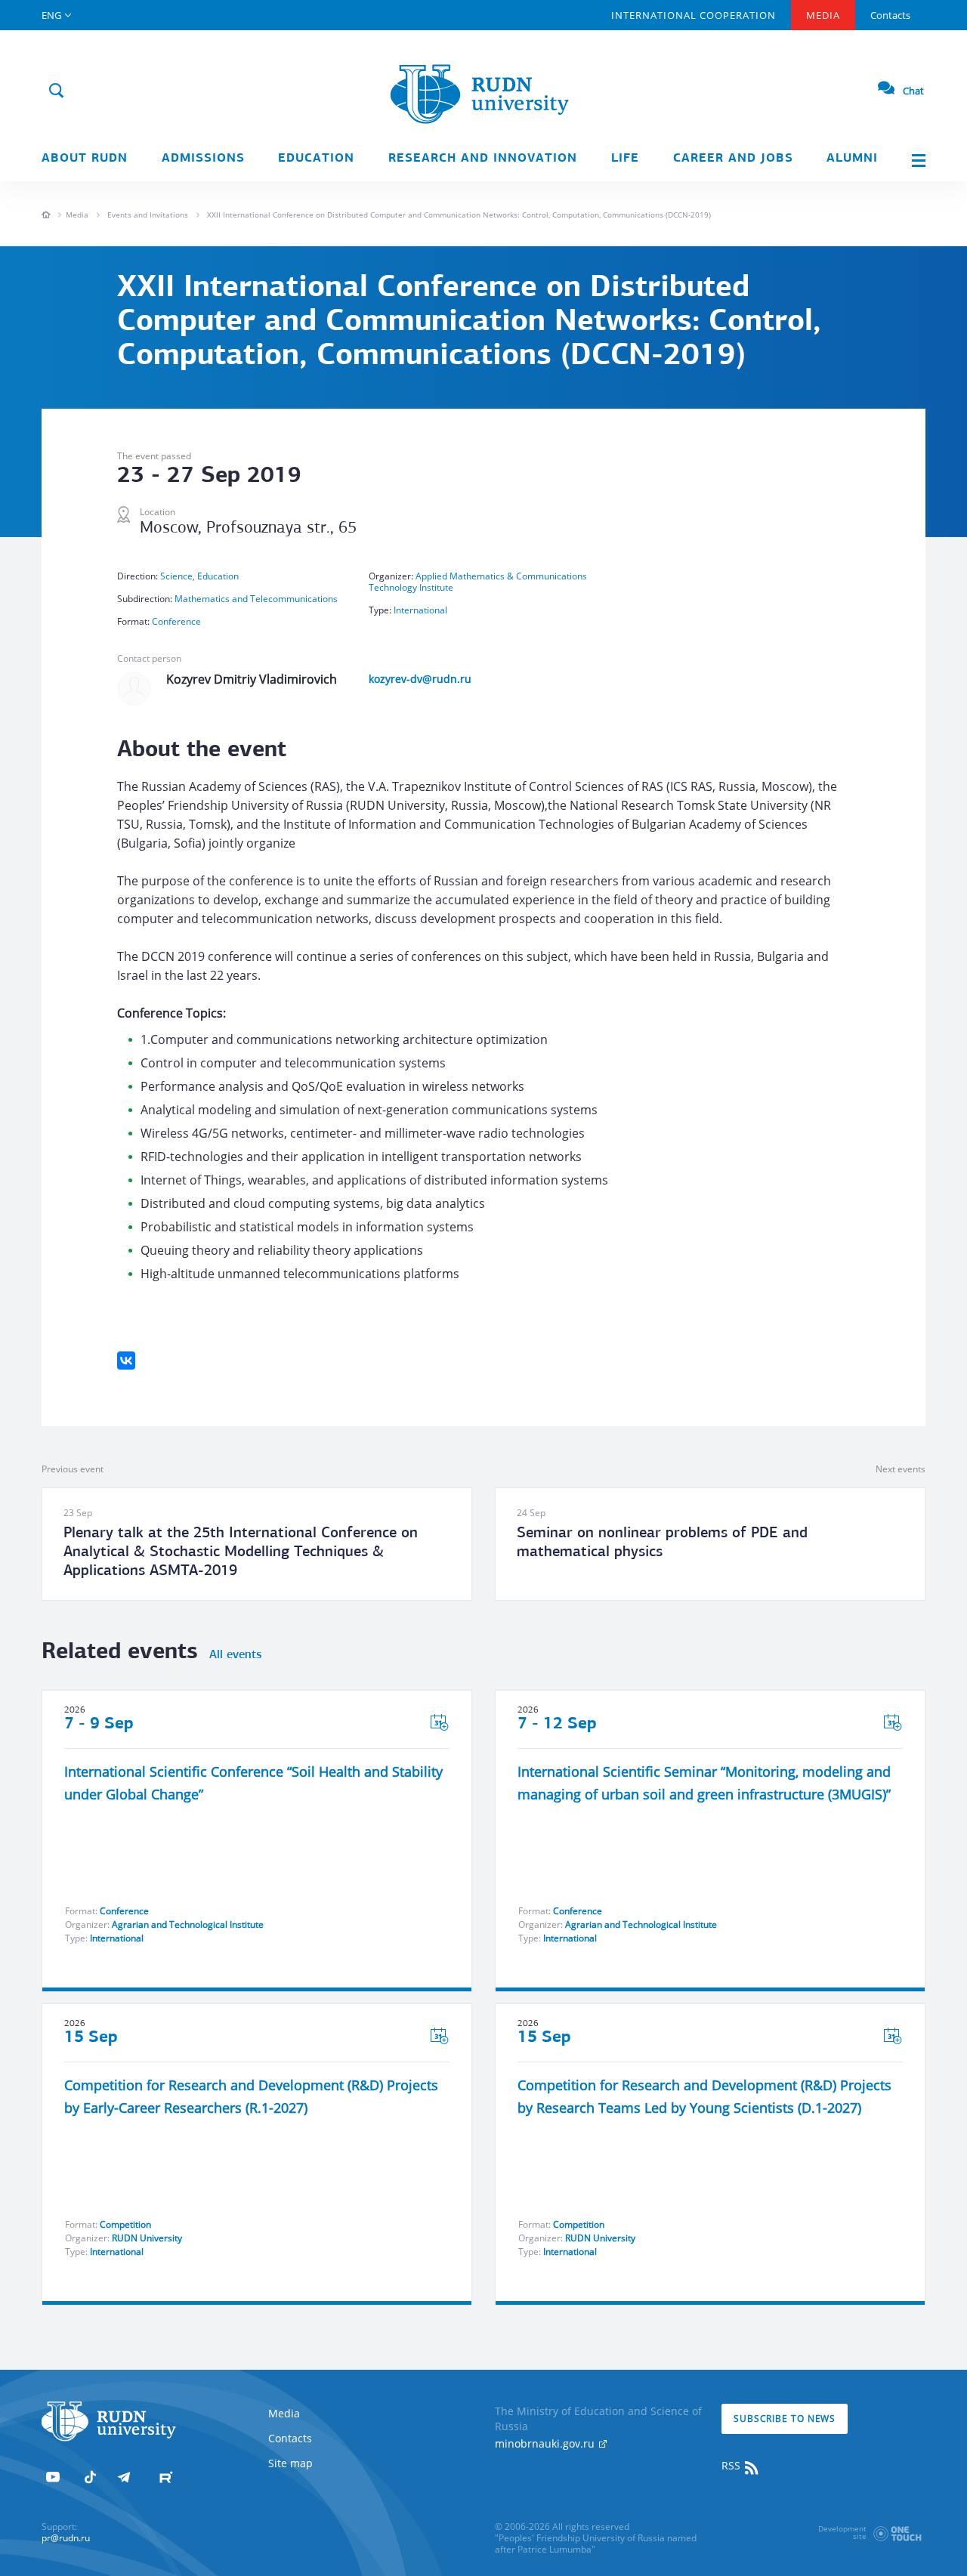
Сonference (176, 621)
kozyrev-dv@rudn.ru (420, 679)
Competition (125, 2224)
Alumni (852, 159)
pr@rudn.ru (66, 2538)
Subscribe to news (785, 2418)
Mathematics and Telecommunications (256, 599)
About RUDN (85, 159)
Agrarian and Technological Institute (188, 1924)
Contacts (890, 15)
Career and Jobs (733, 159)
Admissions (203, 159)
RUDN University (147, 2238)
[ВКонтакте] (126, 1361)
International (420, 610)
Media (823, 15)
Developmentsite (842, 2532)
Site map (290, 2463)
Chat (913, 91)
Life (625, 159)
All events (235, 1655)
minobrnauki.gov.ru (546, 2443)
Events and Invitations (148, 215)
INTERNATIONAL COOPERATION (694, 15)
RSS (732, 2465)
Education (316, 159)
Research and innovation (483, 159)
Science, (179, 576)
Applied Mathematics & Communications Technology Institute (478, 582)
